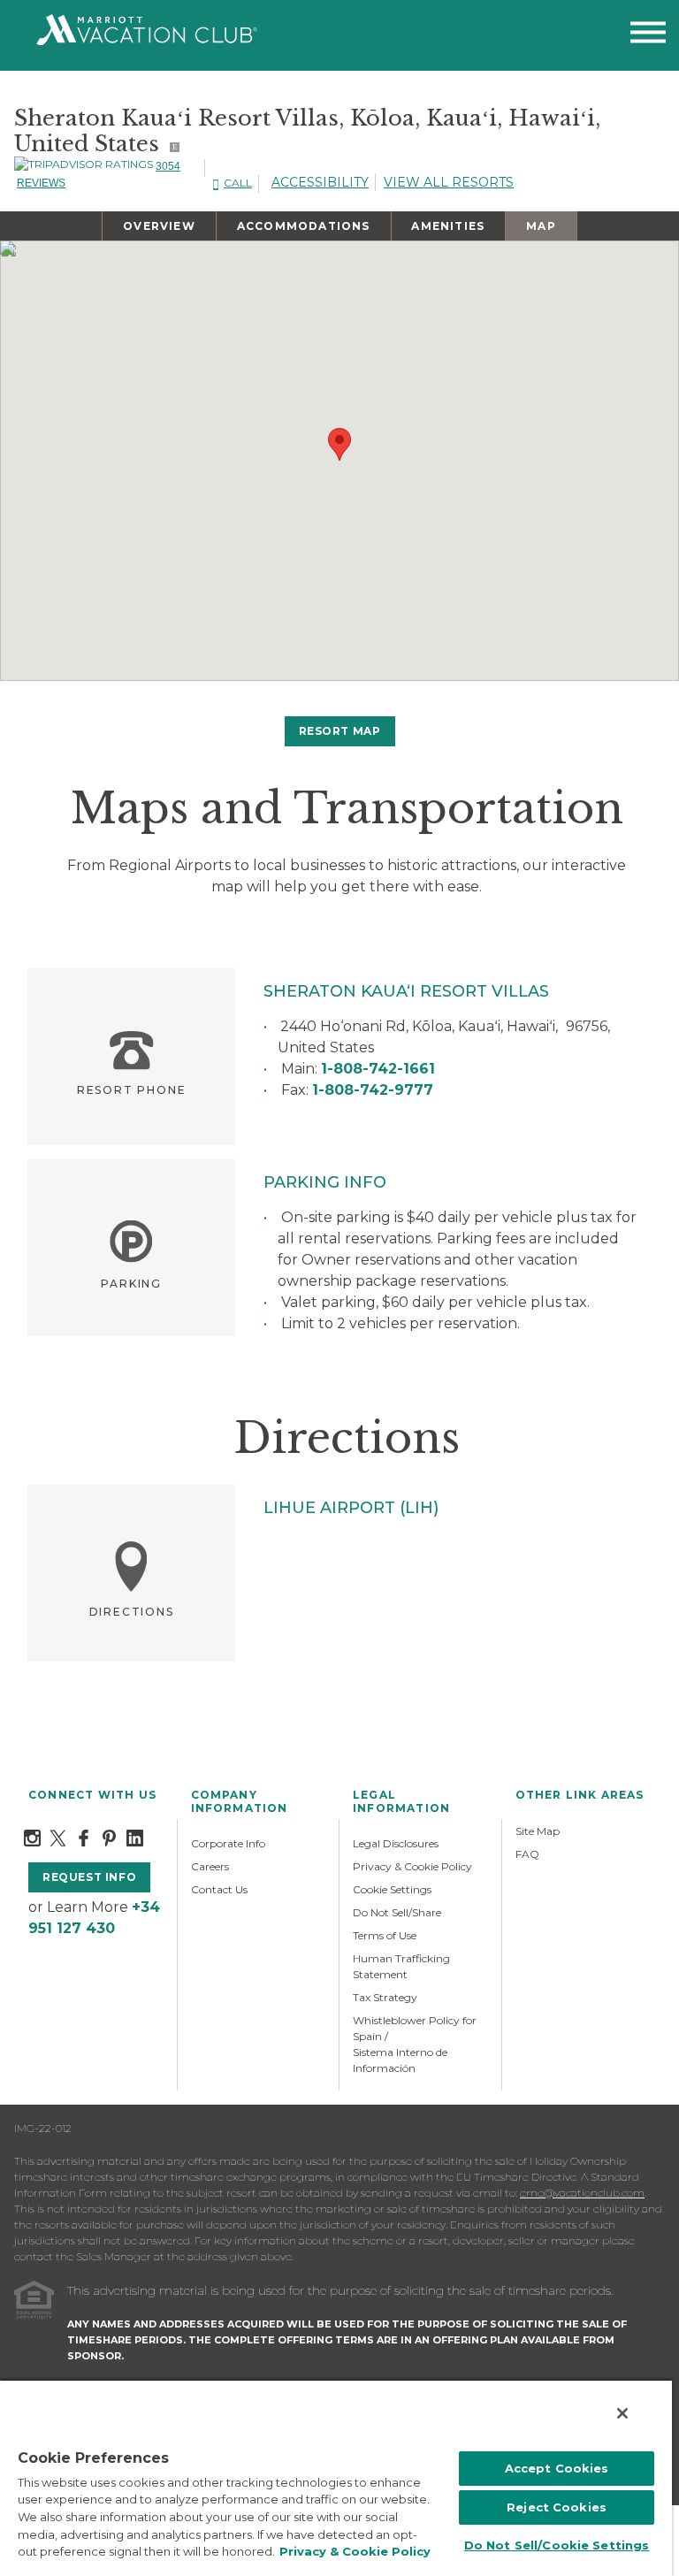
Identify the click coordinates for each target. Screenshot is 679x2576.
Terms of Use (385, 1935)
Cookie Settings (392, 1889)
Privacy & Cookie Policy (412, 1866)
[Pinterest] (109, 1837)
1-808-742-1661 (378, 1069)
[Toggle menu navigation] (648, 36)
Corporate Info (228, 1843)
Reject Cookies (557, 2507)
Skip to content (64, 10)
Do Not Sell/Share (397, 1912)
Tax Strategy (385, 1997)
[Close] (622, 2413)
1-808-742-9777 (373, 1090)
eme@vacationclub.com (582, 2193)
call (238, 183)
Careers (210, 1866)
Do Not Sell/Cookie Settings (557, 2545)
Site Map (538, 1831)
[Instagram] (32, 1837)
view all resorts (449, 182)
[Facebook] (84, 1837)
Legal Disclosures (396, 1843)
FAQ (527, 1854)
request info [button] (89, 1877)
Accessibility (320, 182)
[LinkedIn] (135, 1837)
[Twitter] (58, 1837)
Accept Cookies (557, 2468)
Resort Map (340, 731)
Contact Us (219, 1889)
